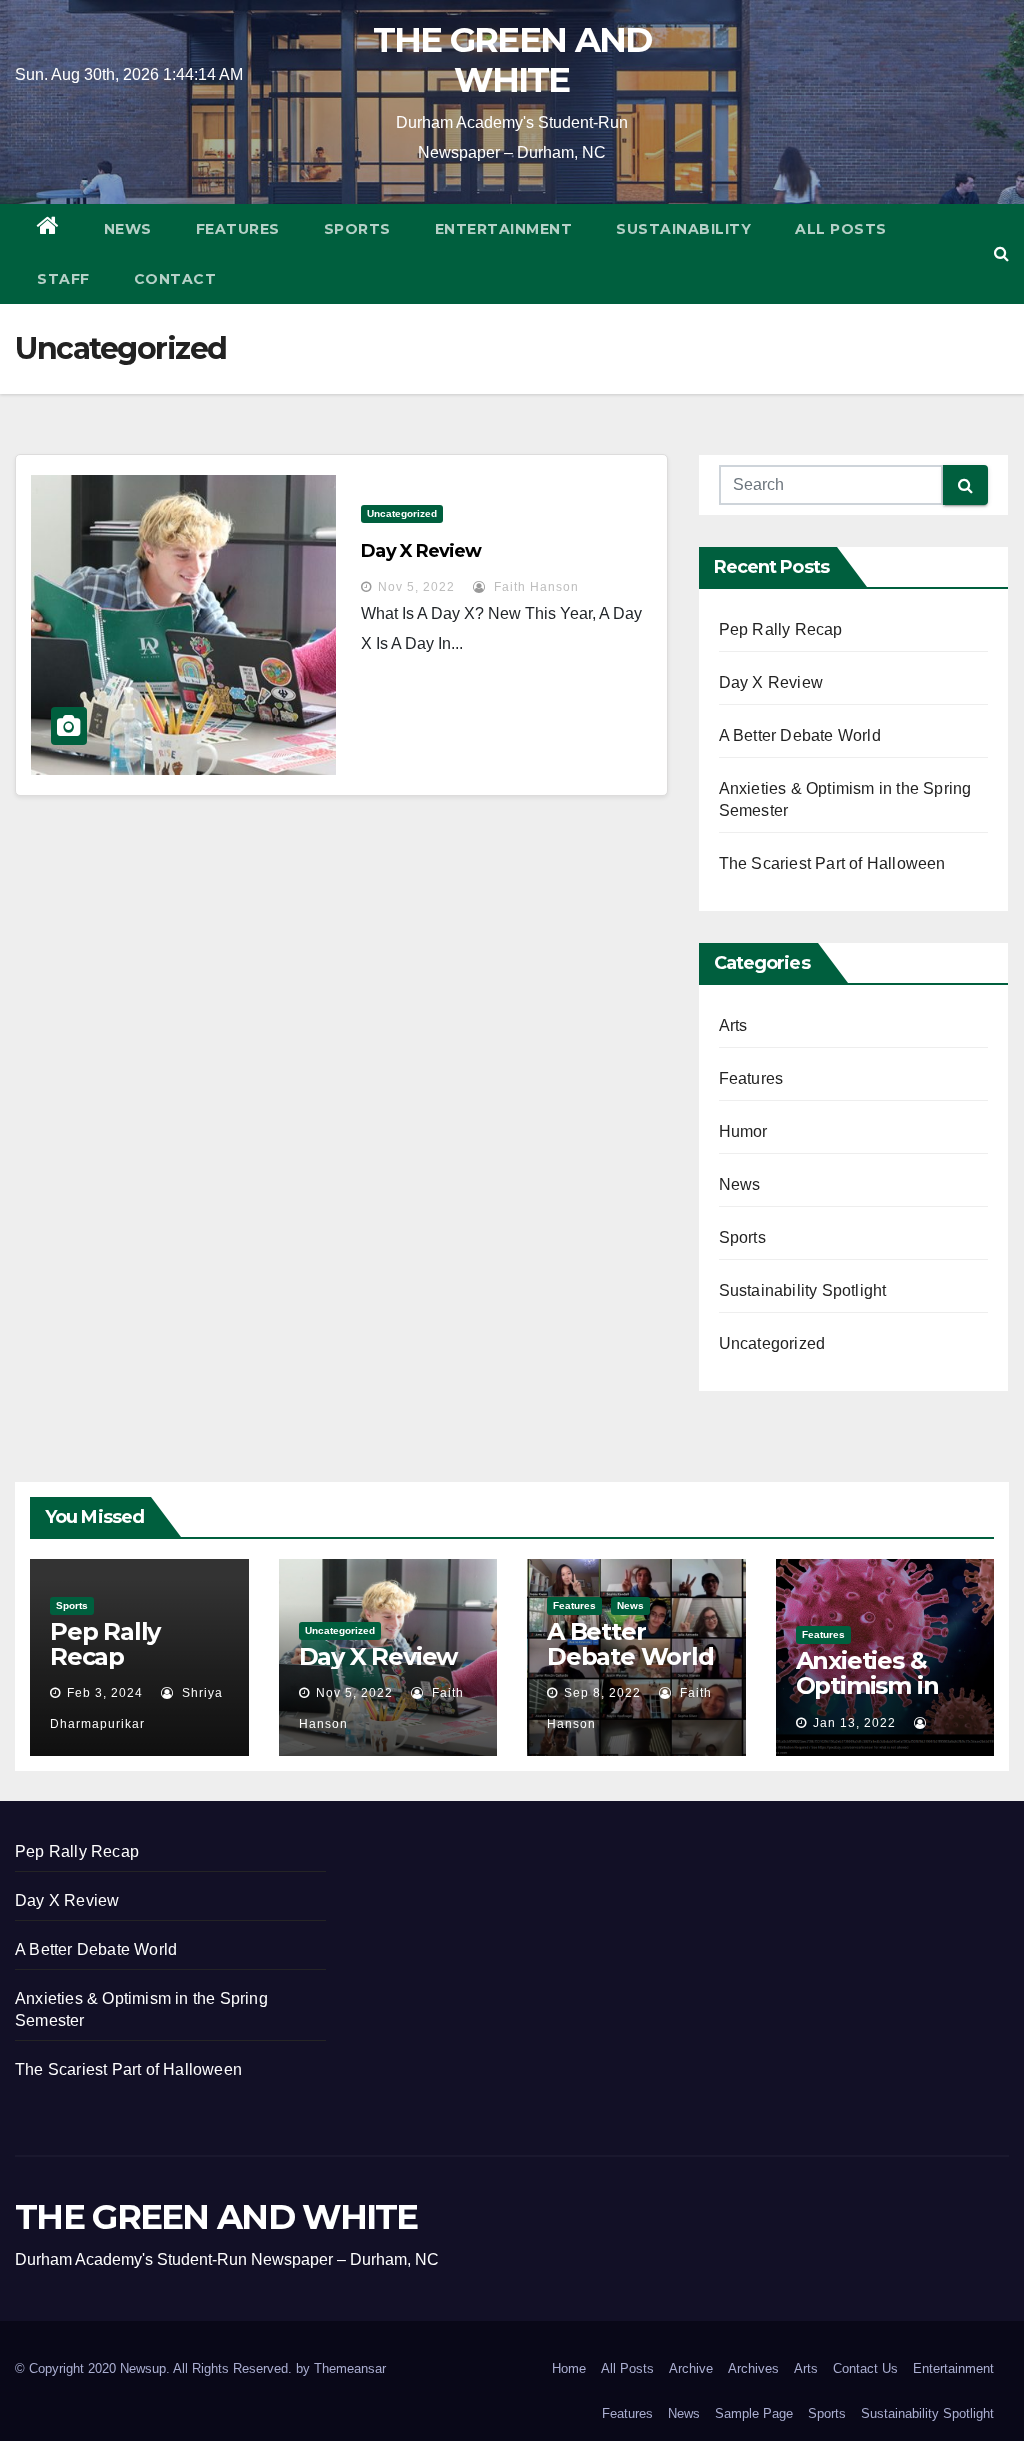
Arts (733, 1025)
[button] (1001, 253)
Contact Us (865, 2368)
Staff (63, 279)
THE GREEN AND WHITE (512, 60)
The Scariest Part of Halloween (832, 863)
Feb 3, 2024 (105, 1693)
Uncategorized (402, 513)
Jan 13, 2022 (854, 1723)
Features (238, 229)
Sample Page (754, 2413)
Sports (357, 229)
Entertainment (504, 229)
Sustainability (683, 229)
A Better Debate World (800, 735)
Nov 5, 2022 (416, 587)
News (128, 229)
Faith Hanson (534, 587)
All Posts (841, 229)
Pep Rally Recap (781, 629)
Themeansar (350, 2368)
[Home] (48, 229)
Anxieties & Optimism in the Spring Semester (867, 1698)
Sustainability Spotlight (803, 1290)
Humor (743, 1131)
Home (569, 2368)
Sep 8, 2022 (602, 1693)
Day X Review (421, 551)
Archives (753, 2368)
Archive (691, 2368)
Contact (175, 279)
